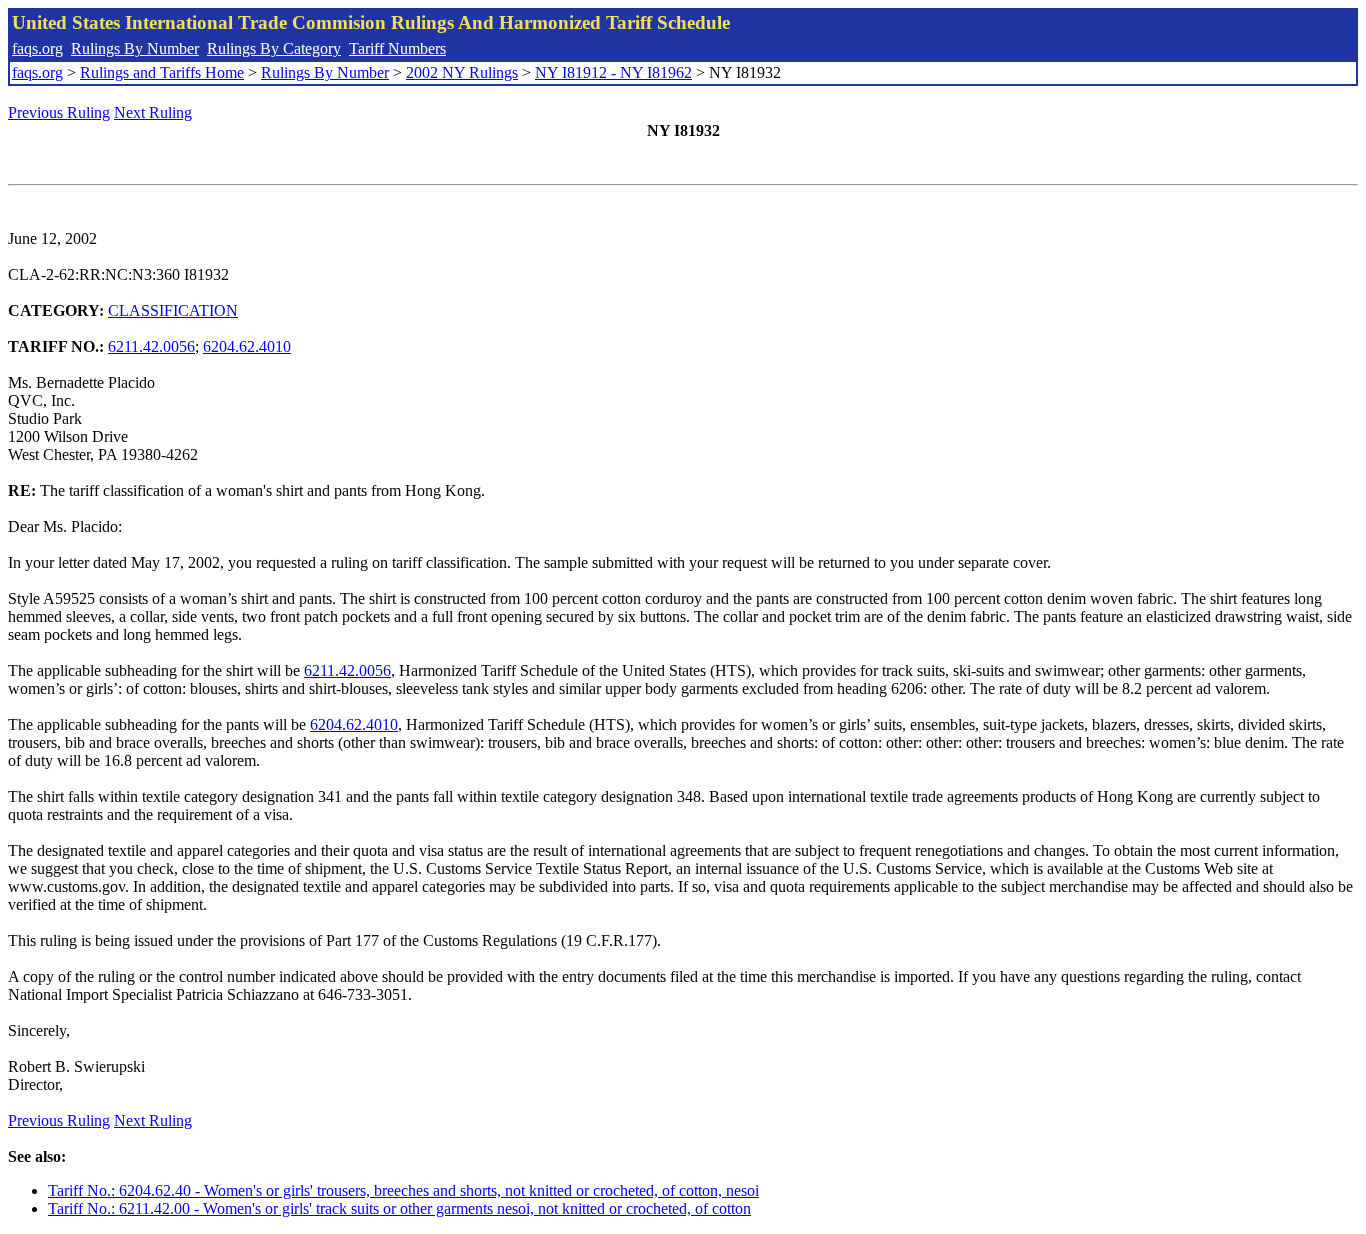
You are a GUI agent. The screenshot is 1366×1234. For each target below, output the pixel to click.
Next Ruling (153, 112)
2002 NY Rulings (462, 72)
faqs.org (37, 48)
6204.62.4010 (247, 346)
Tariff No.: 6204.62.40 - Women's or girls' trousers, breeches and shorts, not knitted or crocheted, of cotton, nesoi (403, 1190)
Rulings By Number (135, 48)
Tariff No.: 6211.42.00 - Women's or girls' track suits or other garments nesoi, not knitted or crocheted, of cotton (399, 1208)
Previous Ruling (59, 112)
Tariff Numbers (397, 48)
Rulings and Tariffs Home (162, 72)
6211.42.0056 (151, 346)
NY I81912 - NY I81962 (613, 72)
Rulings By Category (274, 48)
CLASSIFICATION (173, 310)
